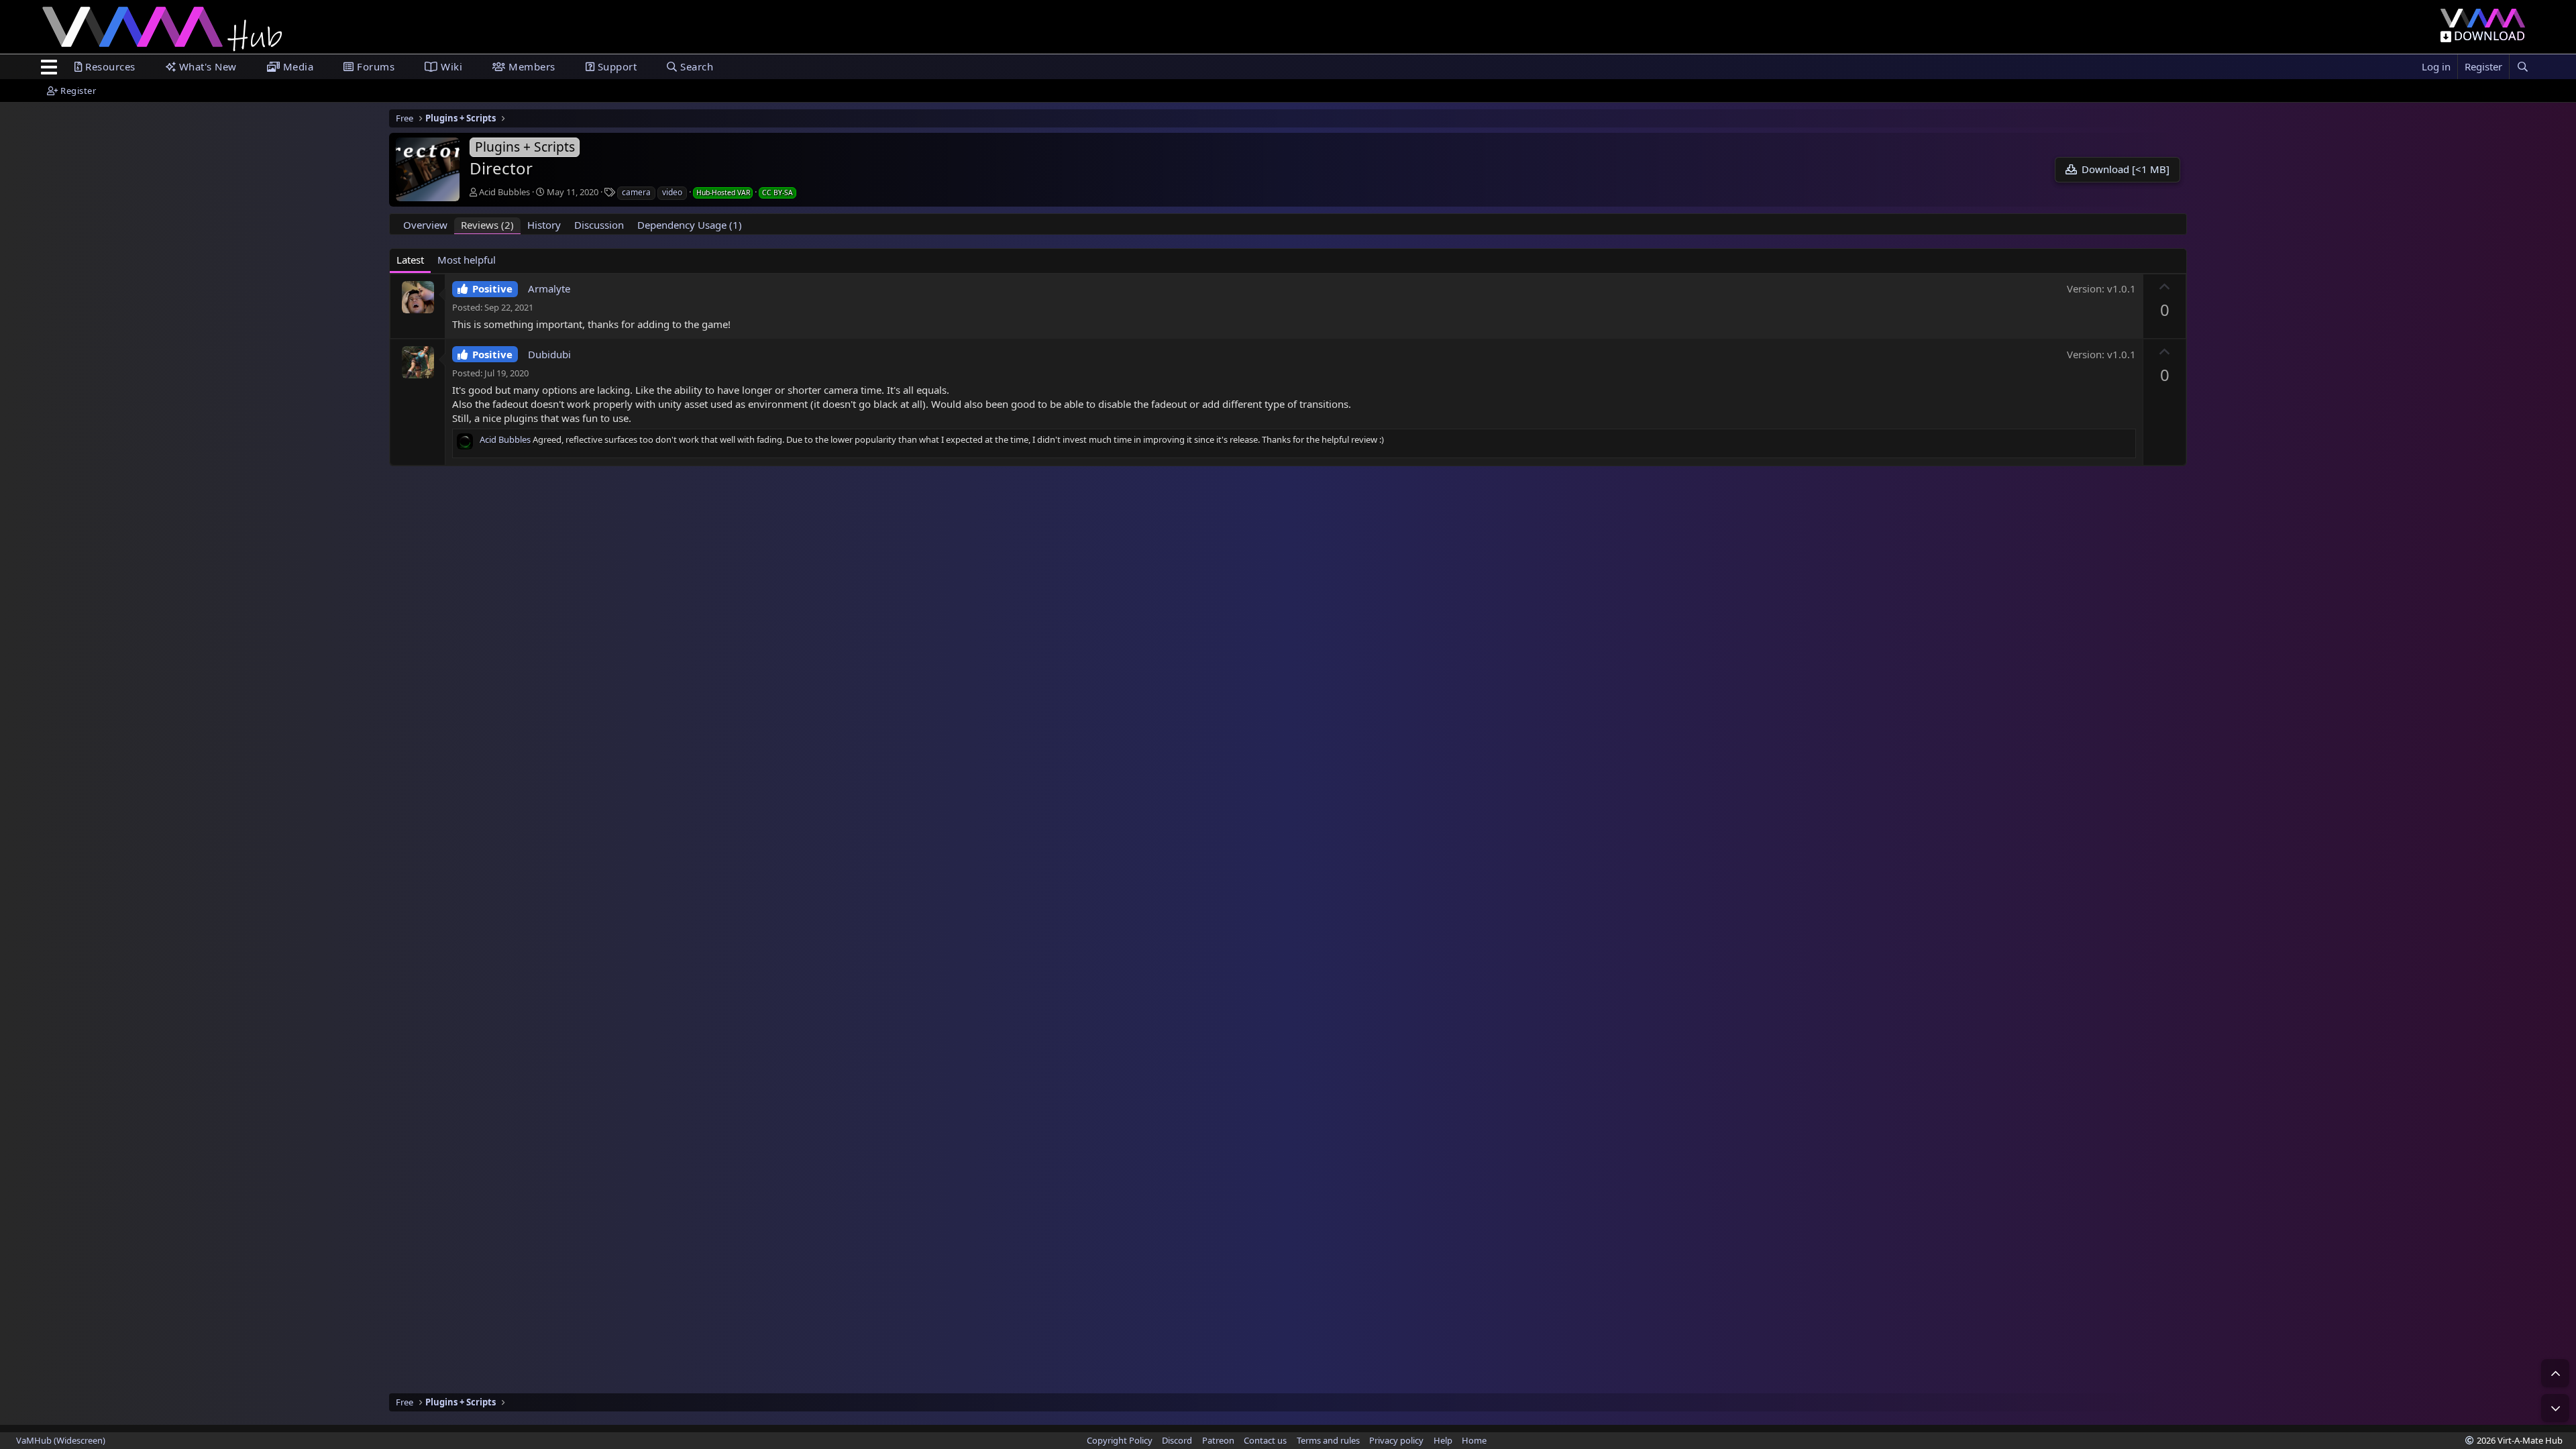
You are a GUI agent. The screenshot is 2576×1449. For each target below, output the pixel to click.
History (544, 225)
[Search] (2522, 67)
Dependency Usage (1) (690, 225)
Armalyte (549, 288)
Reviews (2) (487, 225)
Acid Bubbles (504, 192)
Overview (425, 225)
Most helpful (467, 260)
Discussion (599, 225)
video (672, 192)
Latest (410, 260)
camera (636, 192)
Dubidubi (549, 354)
